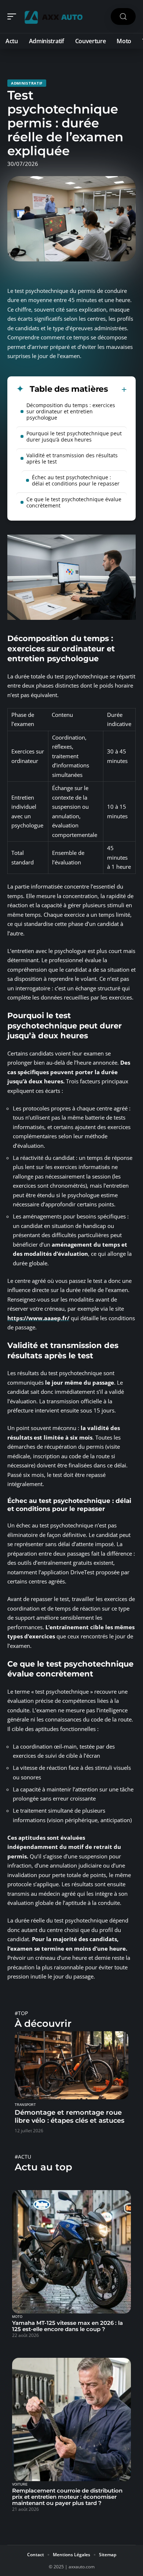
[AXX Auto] (53, 16)
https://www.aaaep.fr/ (38, 1318)
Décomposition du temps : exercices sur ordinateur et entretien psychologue (71, 411)
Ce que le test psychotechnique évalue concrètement (74, 502)
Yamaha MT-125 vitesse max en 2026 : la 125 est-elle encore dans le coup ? (67, 2326)
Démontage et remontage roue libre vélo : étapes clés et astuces (69, 2117)
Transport (25, 2105)
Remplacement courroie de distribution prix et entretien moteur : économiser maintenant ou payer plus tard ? (67, 2497)
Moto (17, 2317)
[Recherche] (123, 17)
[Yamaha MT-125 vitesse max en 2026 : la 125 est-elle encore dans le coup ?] (71, 2252)
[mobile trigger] (14, 16)
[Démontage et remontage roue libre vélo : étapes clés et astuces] (71, 2065)
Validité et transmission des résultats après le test (72, 458)
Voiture (20, 2484)
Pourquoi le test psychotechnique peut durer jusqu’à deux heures (74, 436)
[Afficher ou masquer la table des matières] (118, 390)
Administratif (27, 83)
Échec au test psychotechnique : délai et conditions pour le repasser (76, 480)
